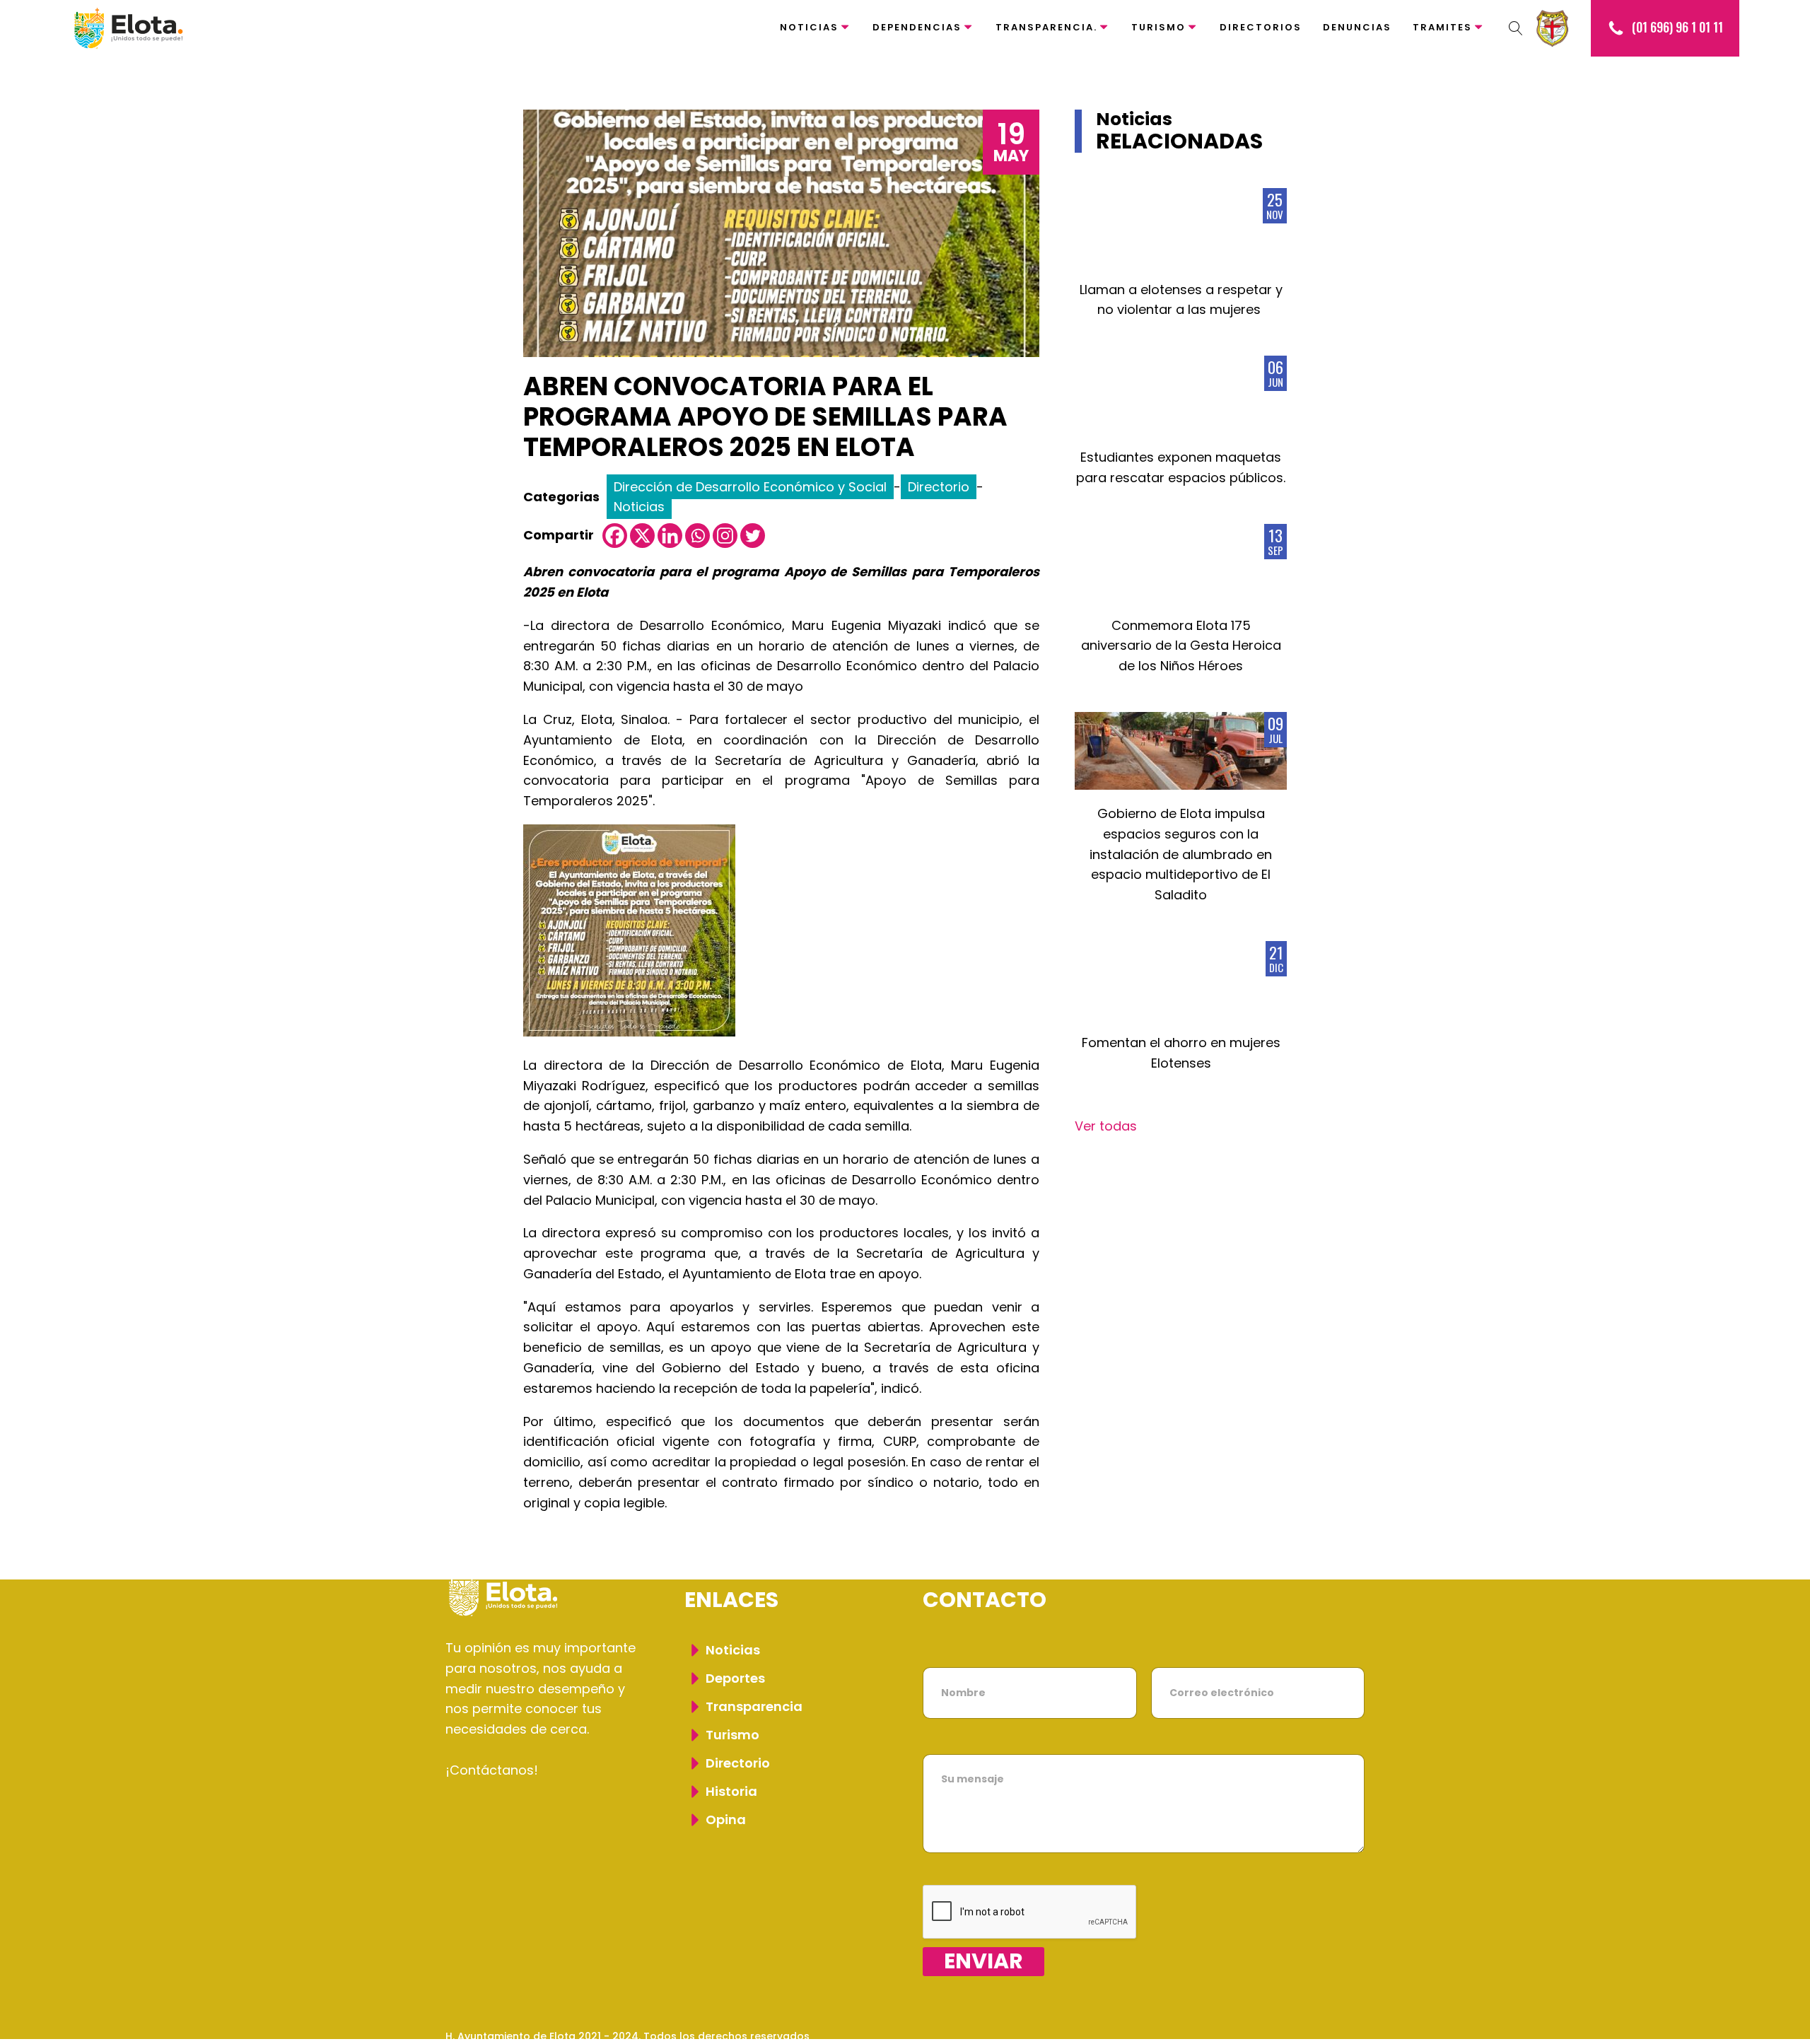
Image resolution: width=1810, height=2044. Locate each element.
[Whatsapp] (697, 536)
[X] (642, 536)
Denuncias (1357, 27)
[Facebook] (615, 536)
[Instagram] (725, 536)
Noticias (809, 27)
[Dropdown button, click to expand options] (1516, 28)
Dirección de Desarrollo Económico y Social (750, 487)
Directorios (1261, 27)
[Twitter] (753, 536)
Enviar (983, 1962)
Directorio (939, 487)
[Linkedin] (670, 536)
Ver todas (1106, 1126)
